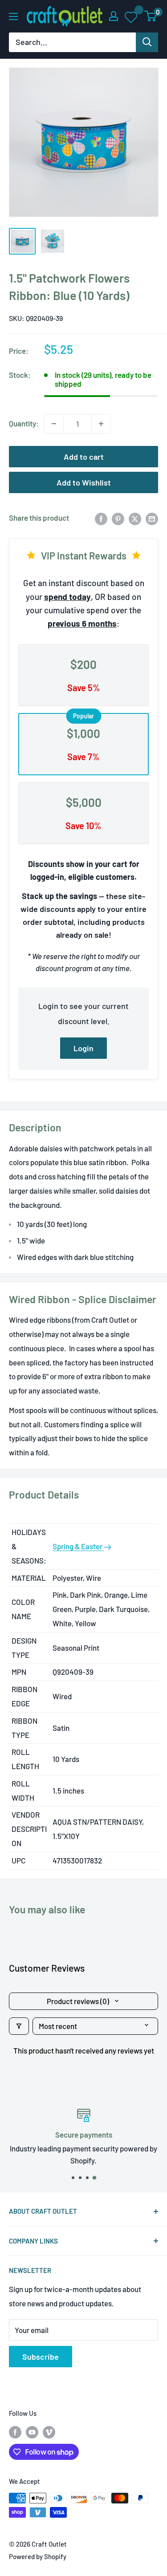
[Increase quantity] (101, 424)
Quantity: (24, 423)
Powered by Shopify (38, 2556)
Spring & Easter (78, 1546)
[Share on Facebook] (101, 518)
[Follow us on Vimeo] (49, 2431)
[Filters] (19, 2026)
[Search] (147, 42)
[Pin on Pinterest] (118, 518)
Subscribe (41, 2357)
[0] (151, 16)
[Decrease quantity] (54, 424)
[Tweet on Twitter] (135, 518)
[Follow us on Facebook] (15, 2431)
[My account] (114, 16)
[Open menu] (13, 16)
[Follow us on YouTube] (32, 2431)
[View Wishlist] (132, 16)
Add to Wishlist (84, 482)
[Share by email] (152, 518)
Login (83, 1048)
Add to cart (84, 457)
